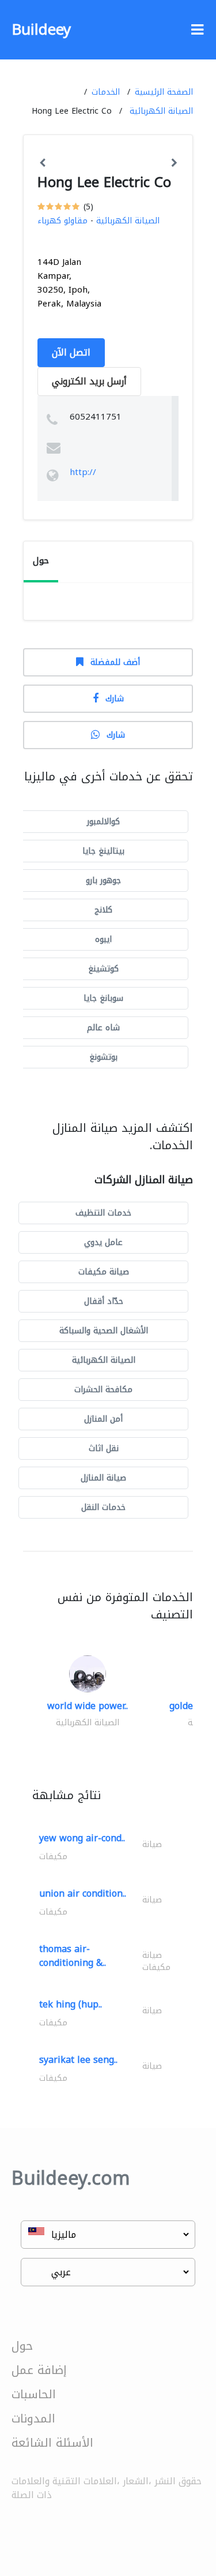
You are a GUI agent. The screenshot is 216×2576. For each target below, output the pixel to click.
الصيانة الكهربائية (161, 111)
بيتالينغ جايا (103, 851)
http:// (83, 472)
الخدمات (106, 92)
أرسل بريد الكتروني (89, 381)
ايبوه (103, 939)
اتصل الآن (71, 352)
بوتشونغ (103, 1057)
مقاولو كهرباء (62, 221)
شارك (115, 699)
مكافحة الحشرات (103, 1390)
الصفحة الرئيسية (164, 92)
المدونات (33, 2418)
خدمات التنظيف (103, 1213)
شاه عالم (103, 1028)
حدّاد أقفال (104, 1301)
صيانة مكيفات (104, 1272)
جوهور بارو (103, 881)
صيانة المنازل (103, 1478)
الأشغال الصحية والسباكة (104, 1331)
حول (22, 2346)
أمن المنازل (103, 1419)
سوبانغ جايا (103, 998)
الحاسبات (34, 2394)
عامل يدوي (103, 1242)
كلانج (103, 910)
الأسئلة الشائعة (52, 2443)
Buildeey (41, 30)
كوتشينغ (103, 969)
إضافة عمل (39, 2370)
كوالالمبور (103, 822)
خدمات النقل (103, 1507)
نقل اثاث (104, 1448)
